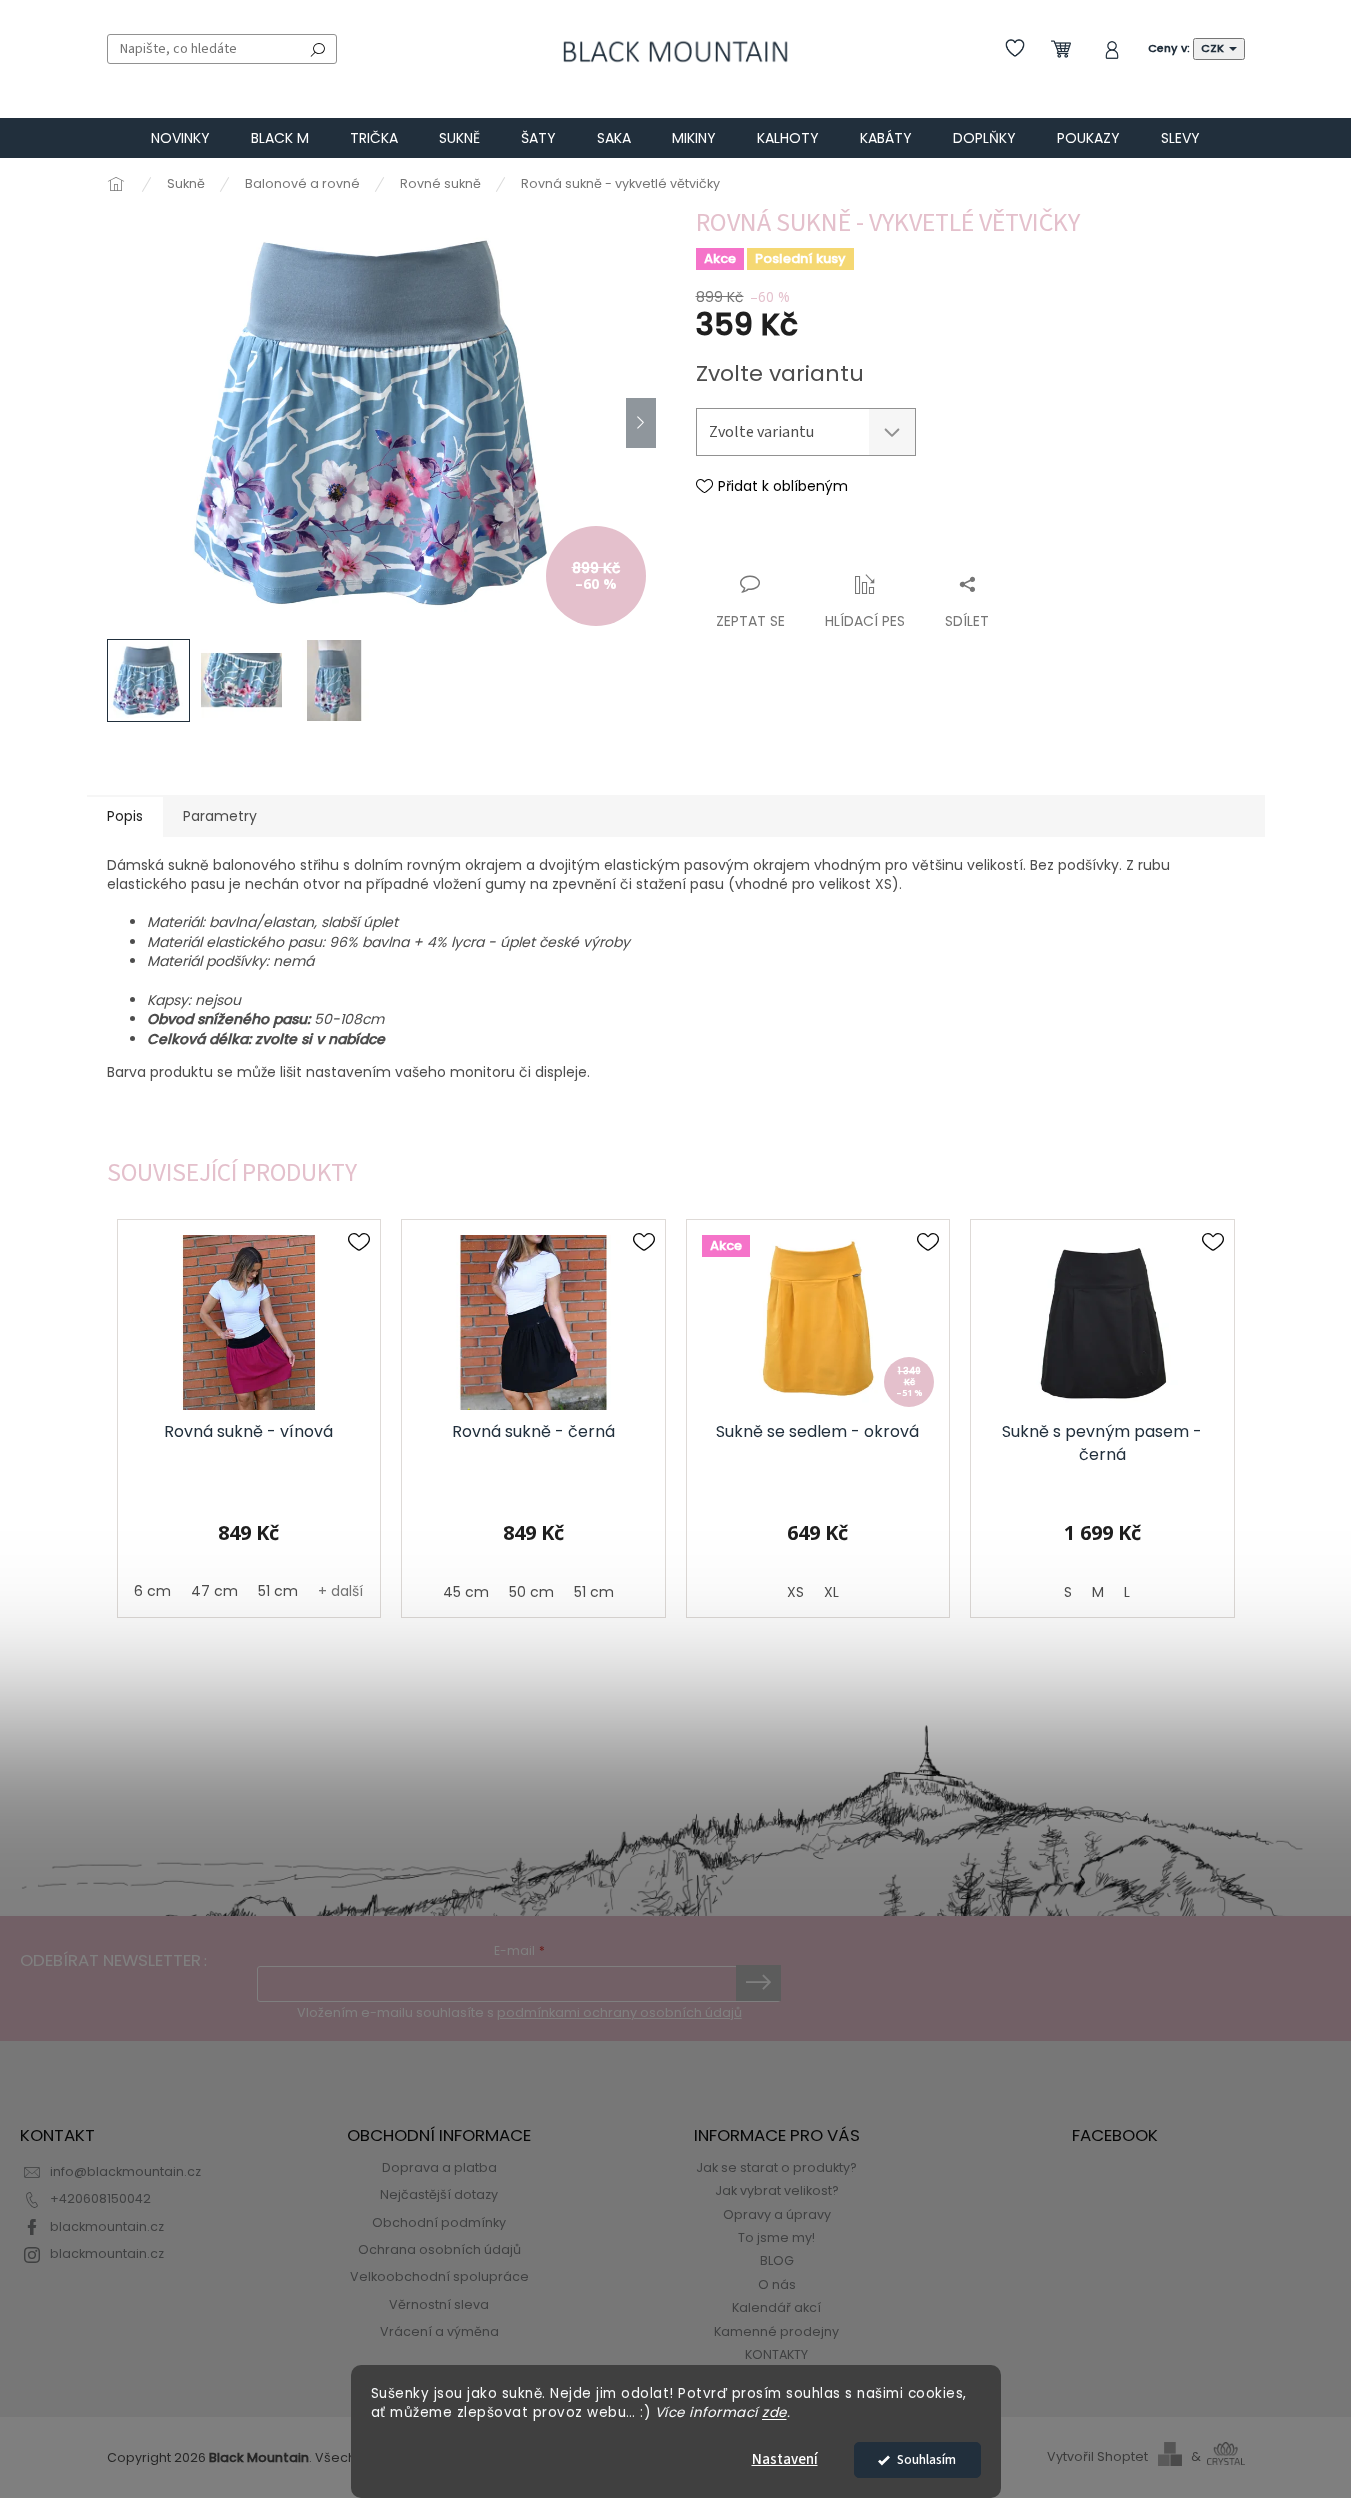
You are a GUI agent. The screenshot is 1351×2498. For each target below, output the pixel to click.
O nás (777, 2284)
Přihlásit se (758, 1983)
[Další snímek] (641, 423)
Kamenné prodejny (776, 2331)
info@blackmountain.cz (125, 2171)
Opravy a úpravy (777, 2214)
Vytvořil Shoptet (1097, 2456)
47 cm (214, 1591)
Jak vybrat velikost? (777, 2190)
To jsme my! (776, 2237)
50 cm (531, 1592)
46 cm (147, 1591)
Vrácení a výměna (439, 2331)
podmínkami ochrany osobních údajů (619, 2012)
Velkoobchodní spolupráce (439, 2276)
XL (831, 1592)
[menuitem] (180, 138)
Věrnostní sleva (439, 2304)
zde (774, 2412)
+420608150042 (100, 2198)
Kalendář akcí (776, 2307)
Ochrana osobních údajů (439, 2249)
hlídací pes (865, 621)
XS (795, 1592)
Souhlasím (926, 2459)
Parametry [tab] (220, 816)
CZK (1214, 48)
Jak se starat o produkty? (776, 2167)
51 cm (278, 1591)
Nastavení (785, 2459)
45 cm (466, 1592)
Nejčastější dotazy (439, 2194)
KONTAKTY (776, 2354)
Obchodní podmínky (439, 2222)
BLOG (777, 2260)
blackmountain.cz (107, 2226)
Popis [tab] (125, 816)
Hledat (318, 49)
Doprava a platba (439, 2167)
